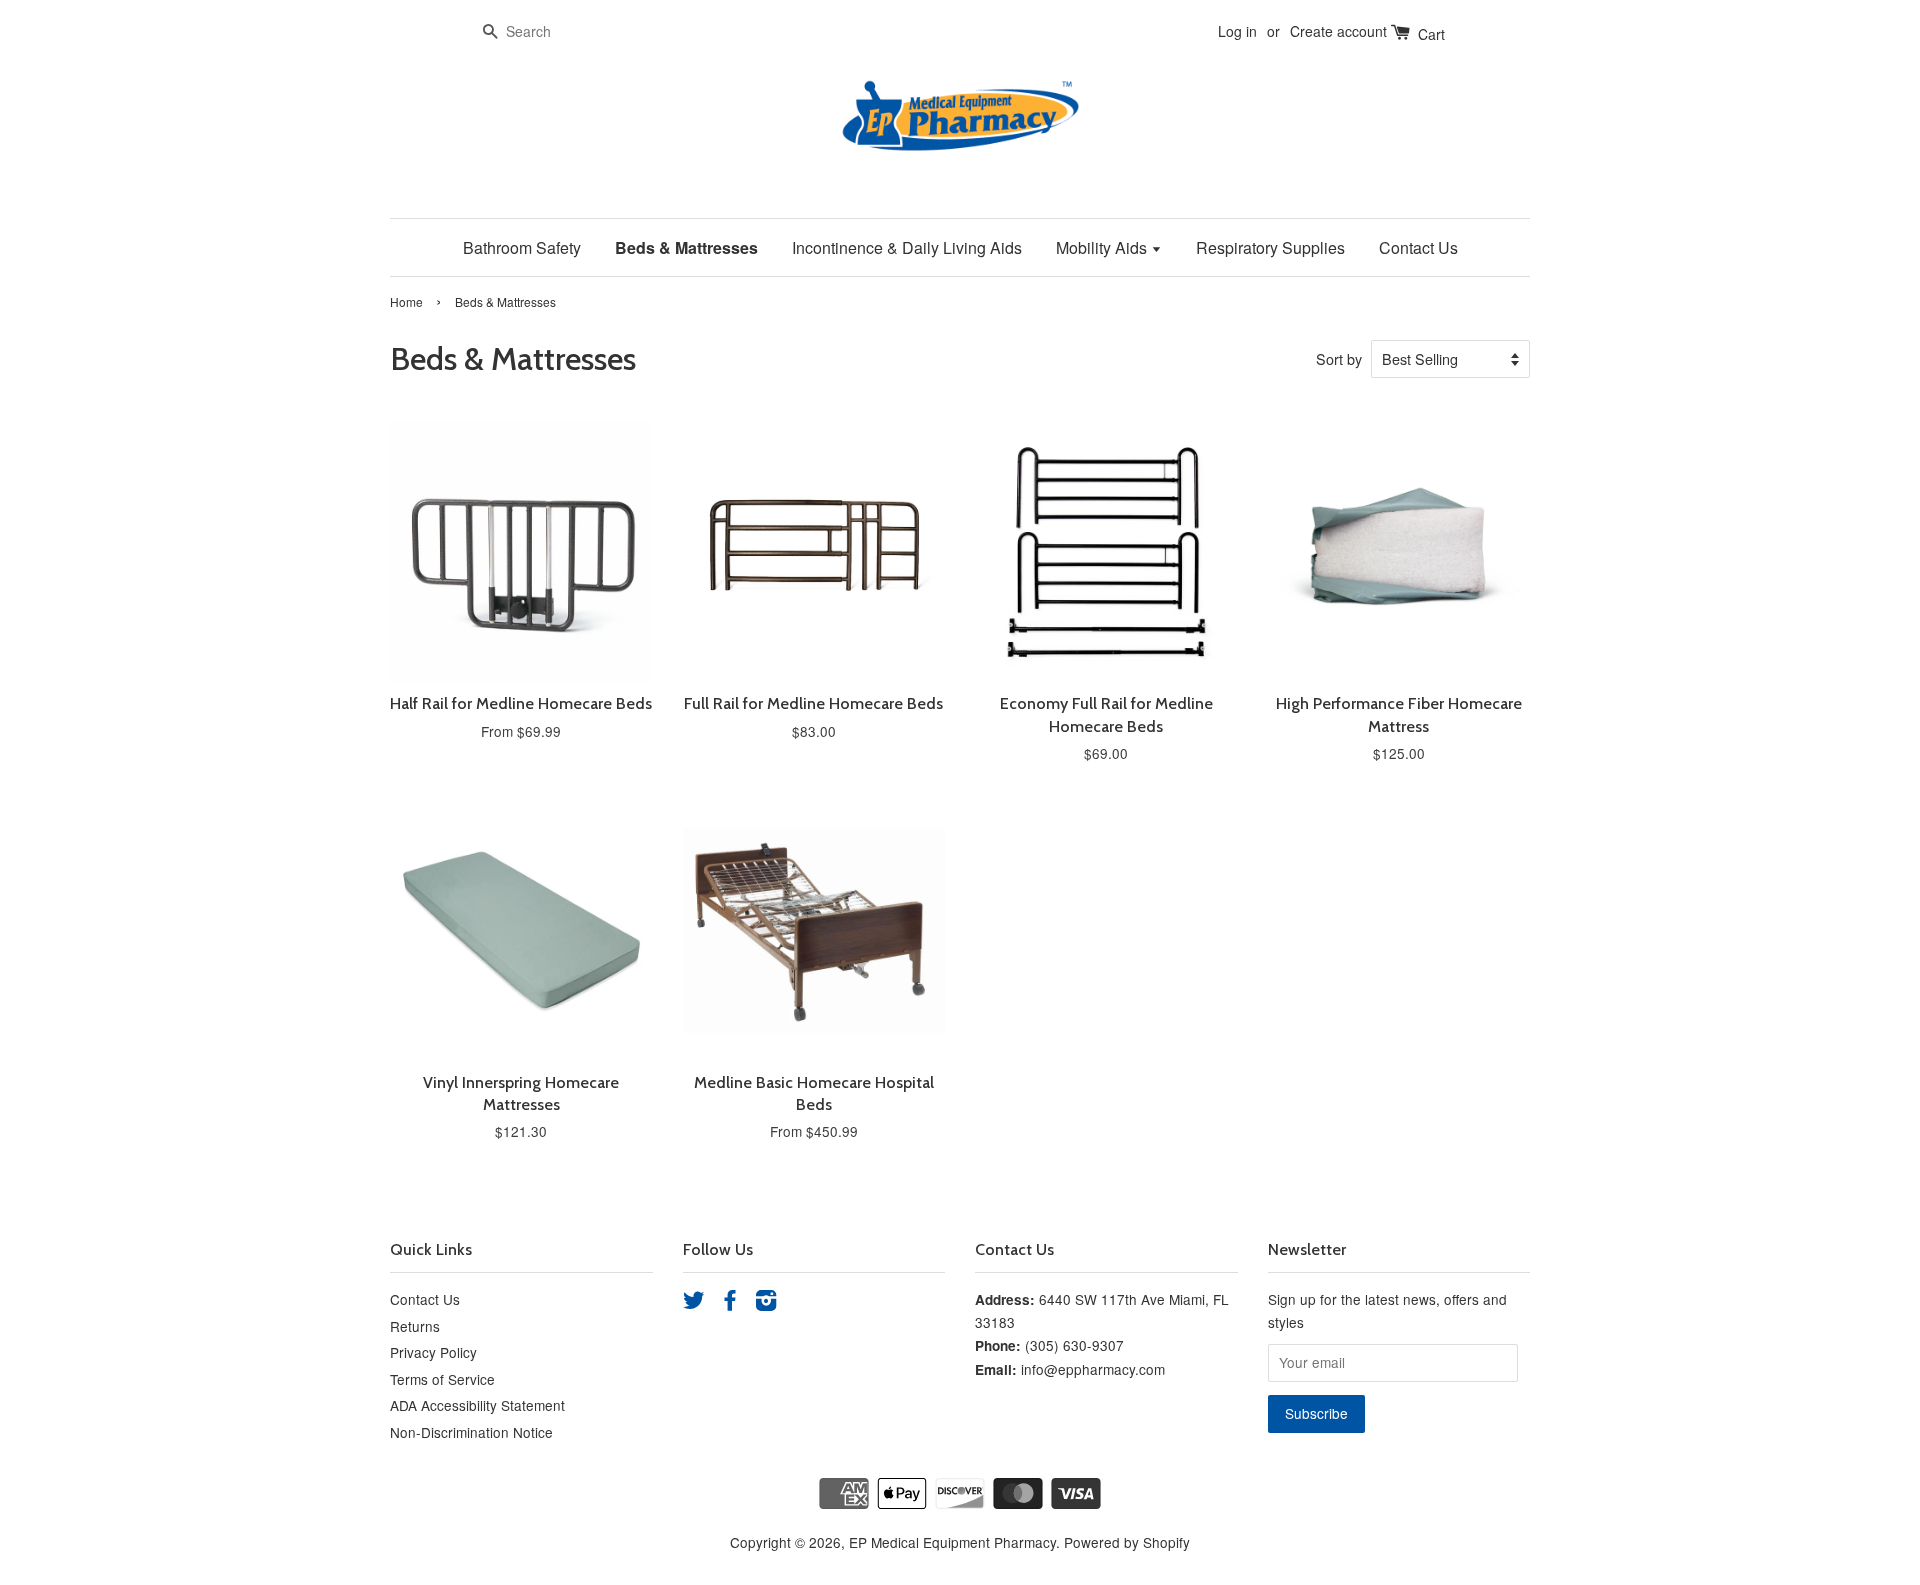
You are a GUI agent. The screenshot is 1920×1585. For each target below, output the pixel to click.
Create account (1338, 31)
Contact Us (1418, 247)
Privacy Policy (433, 1352)
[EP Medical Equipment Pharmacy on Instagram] (766, 1303)
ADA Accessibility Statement (477, 1405)
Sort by (1339, 358)
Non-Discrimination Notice (471, 1432)
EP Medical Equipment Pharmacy (952, 1542)
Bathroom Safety (522, 247)
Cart (1429, 34)
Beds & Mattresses (686, 247)
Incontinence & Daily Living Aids (907, 247)
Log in (1237, 31)
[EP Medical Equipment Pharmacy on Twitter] (694, 1303)
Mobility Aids (1103, 247)
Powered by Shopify (1127, 1542)
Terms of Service (442, 1379)
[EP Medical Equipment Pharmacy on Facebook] (730, 1303)
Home (406, 301)
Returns (415, 1326)
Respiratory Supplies (1270, 247)
